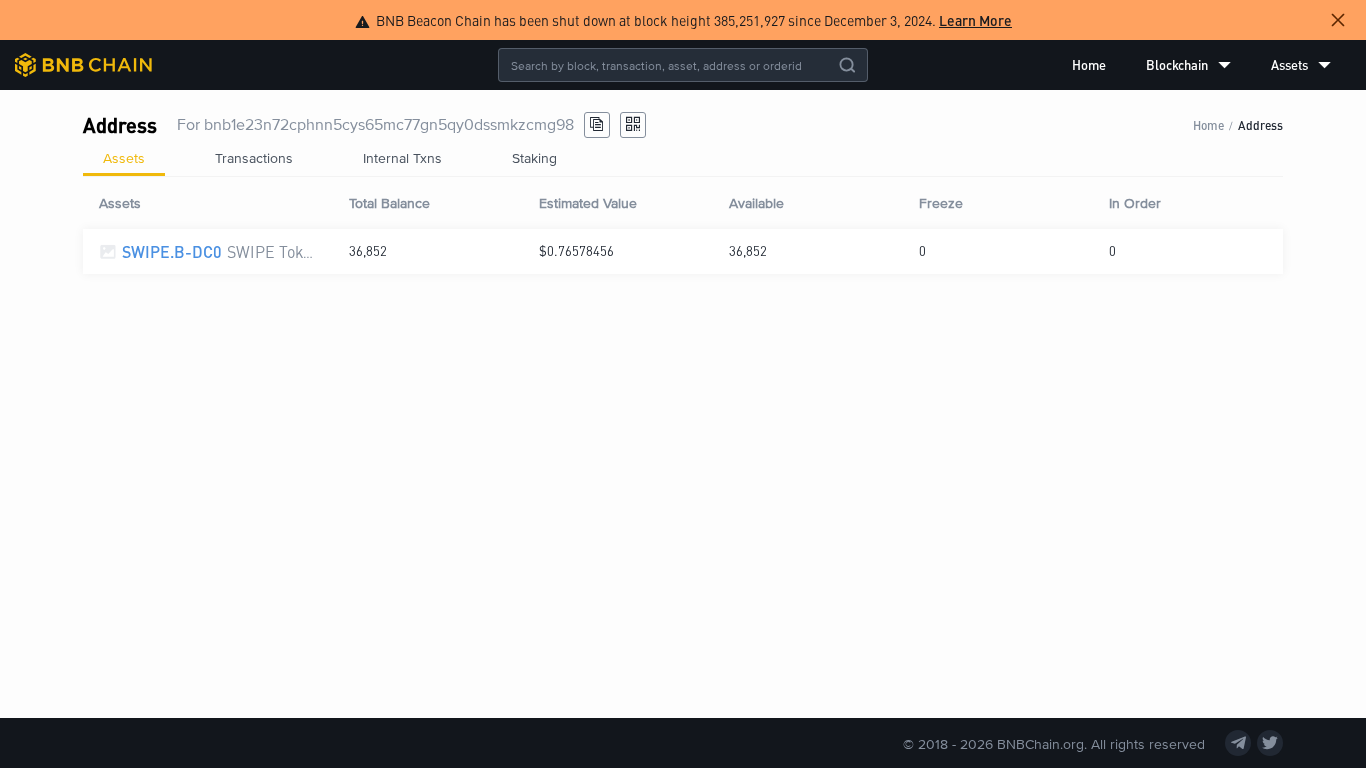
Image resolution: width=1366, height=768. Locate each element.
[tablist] (683, 158)
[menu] (1201, 65)
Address (1260, 124)
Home (1089, 64)
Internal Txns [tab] (402, 157)
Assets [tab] (124, 157)
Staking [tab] (534, 157)
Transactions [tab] (254, 157)
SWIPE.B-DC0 (172, 251)
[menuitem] (1089, 65)
